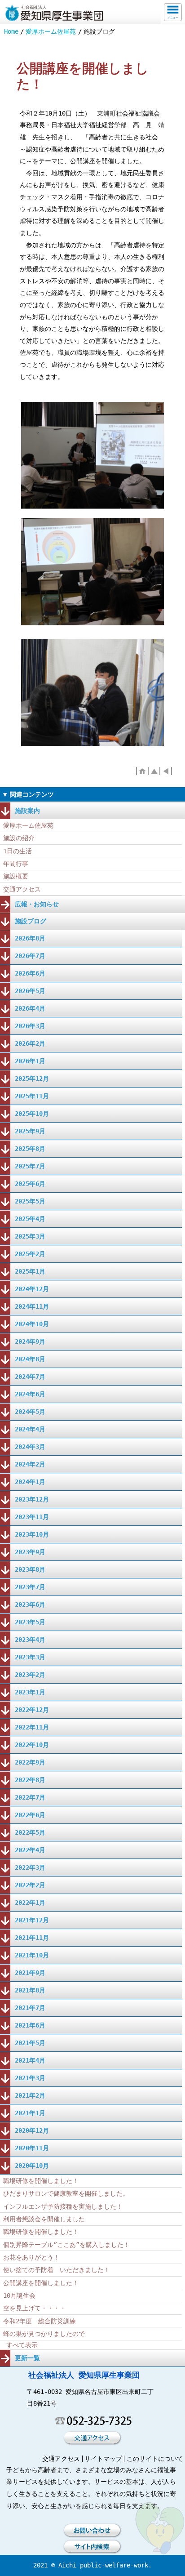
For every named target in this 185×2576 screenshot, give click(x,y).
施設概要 (16, 876)
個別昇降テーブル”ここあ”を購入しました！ (66, 2245)
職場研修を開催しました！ (41, 2181)
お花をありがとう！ (31, 2257)
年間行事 (16, 864)
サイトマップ (103, 2459)
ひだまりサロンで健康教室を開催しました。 (66, 2193)
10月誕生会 (19, 2295)
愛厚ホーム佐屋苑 (51, 31)
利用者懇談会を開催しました (44, 2219)
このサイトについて (155, 2459)
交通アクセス (22, 889)
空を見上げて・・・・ (35, 2308)
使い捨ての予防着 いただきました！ (57, 2270)
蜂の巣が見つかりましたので (44, 2334)
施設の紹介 (19, 838)
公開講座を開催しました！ (41, 2283)
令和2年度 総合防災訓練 (40, 2321)
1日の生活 (18, 851)
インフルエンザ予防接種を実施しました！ (63, 2206)
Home (11, 31)
